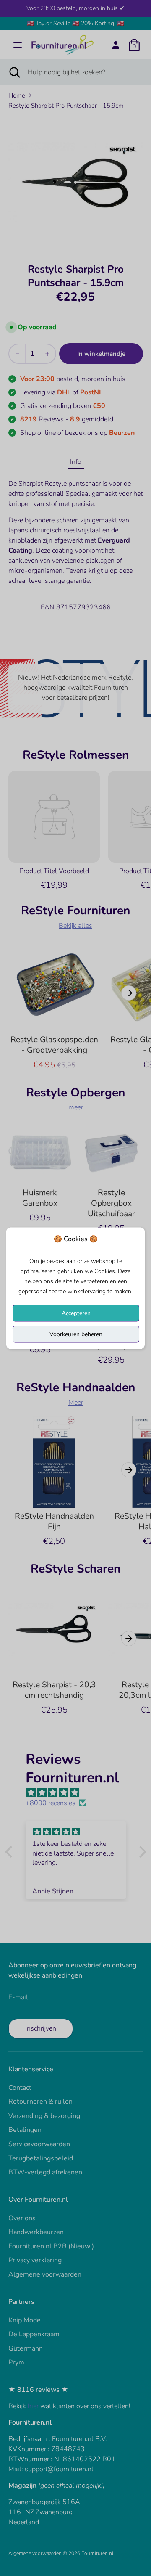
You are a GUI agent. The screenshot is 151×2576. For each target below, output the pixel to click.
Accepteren (76, 1313)
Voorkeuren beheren (76, 1334)
